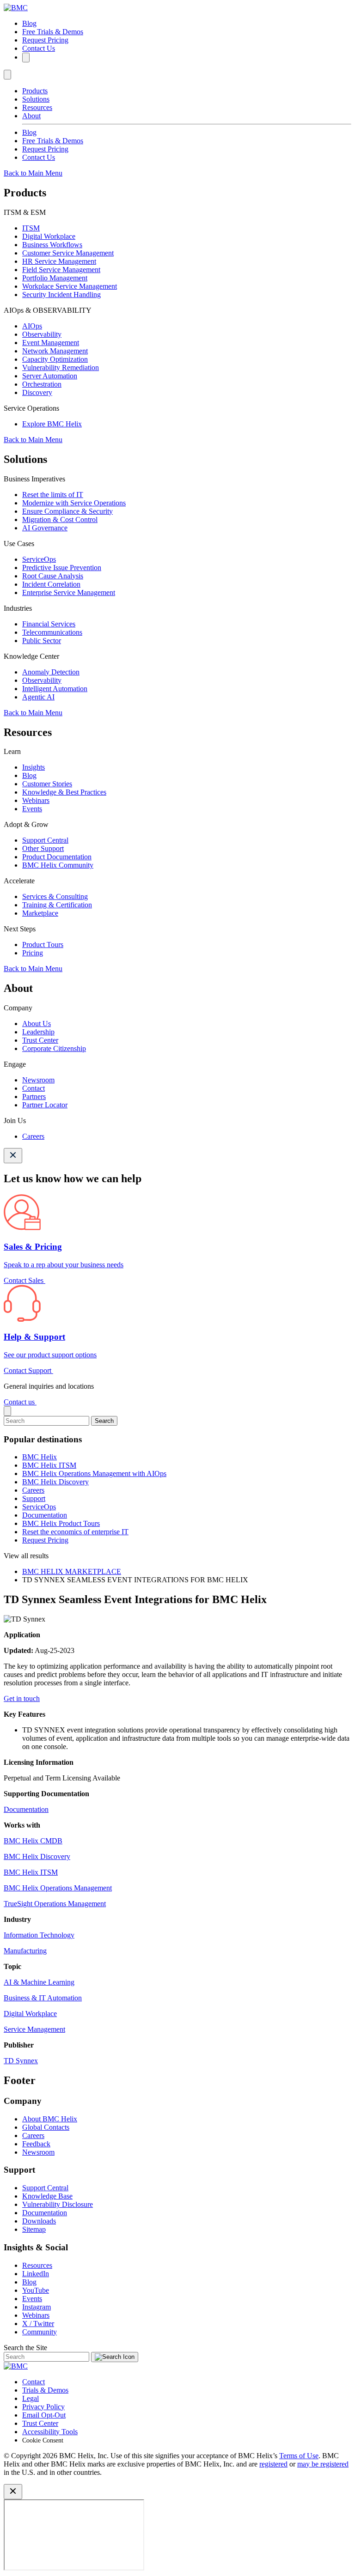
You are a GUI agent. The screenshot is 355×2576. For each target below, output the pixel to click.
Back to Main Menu (33, 173)
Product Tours (43, 945)
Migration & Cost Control (60, 519)
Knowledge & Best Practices (64, 792)
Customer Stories (47, 784)
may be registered (323, 2464)
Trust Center (40, 1040)
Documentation (45, 1515)
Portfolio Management (55, 278)
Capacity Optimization (55, 359)
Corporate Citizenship (54, 1048)
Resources (37, 107)
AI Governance (45, 528)
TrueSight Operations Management (55, 1904)
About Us (37, 1024)
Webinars (36, 800)
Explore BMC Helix (52, 424)
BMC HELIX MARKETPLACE (72, 1571)
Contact (34, 1088)
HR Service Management (59, 261)
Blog (29, 23)
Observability (42, 334)
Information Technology (39, 1935)
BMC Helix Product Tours (61, 1523)
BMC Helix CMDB (33, 1841)
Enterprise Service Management (69, 592)
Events (32, 809)
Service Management (34, 2029)
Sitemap (34, 2229)
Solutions (36, 99)
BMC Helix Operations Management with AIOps (94, 1473)
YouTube (36, 2290)
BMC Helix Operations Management (58, 1888)
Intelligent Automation (55, 689)
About (31, 116)
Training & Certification (57, 905)
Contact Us (39, 48)
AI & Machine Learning (39, 1982)
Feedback (36, 2144)
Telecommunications (52, 632)
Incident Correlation (51, 584)
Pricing (33, 953)
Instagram (37, 2307)
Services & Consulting (55, 896)
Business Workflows (52, 245)
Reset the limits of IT (53, 495)
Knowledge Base (47, 2196)
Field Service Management (61, 270)
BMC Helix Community (58, 865)
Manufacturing (25, 1951)
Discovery (37, 392)
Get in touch (22, 1698)
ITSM (31, 228)
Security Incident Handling (61, 295)
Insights (34, 767)
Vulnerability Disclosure (58, 2204)
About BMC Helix (50, 2119)
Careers (33, 1136)
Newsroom (38, 1080)
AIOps (32, 326)
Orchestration (42, 384)
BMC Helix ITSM (49, 1465)
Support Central (45, 840)
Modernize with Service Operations (74, 503)
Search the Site (25, 2348)
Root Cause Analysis (53, 576)
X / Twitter (38, 2324)
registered (273, 2464)
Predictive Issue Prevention (62, 568)
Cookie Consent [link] (43, 2440)
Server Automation (50, 376)
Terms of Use (299, 2456)
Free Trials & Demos (53, 32)
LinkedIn (36, 2274)
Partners (34, 1097)
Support (34, 1498)
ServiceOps (39, 559)
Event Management (51, 343)
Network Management (55, 351)
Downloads (39, 2221)
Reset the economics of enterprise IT (75, 1532)
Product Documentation (57, 857)
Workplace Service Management (70, 286)
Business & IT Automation (43, 1998)
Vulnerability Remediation (61, 368)
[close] (7, 1411)
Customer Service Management (68, 253)
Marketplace (40, 913)
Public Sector (42, 641)
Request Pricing (45, 40)
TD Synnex (21, 2061)
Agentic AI (38, 697)
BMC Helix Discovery (55, 1482)
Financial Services (49, 624)
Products (35, 91)
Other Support (43, 848)
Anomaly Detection (51, 672)
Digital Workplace (49, 236)
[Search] (26, 58)
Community (40, 2332)
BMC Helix (40, 1457)
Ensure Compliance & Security (67, 511)
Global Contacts (46, 2127)
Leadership (38, 1032)
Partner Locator (45, 1105)
